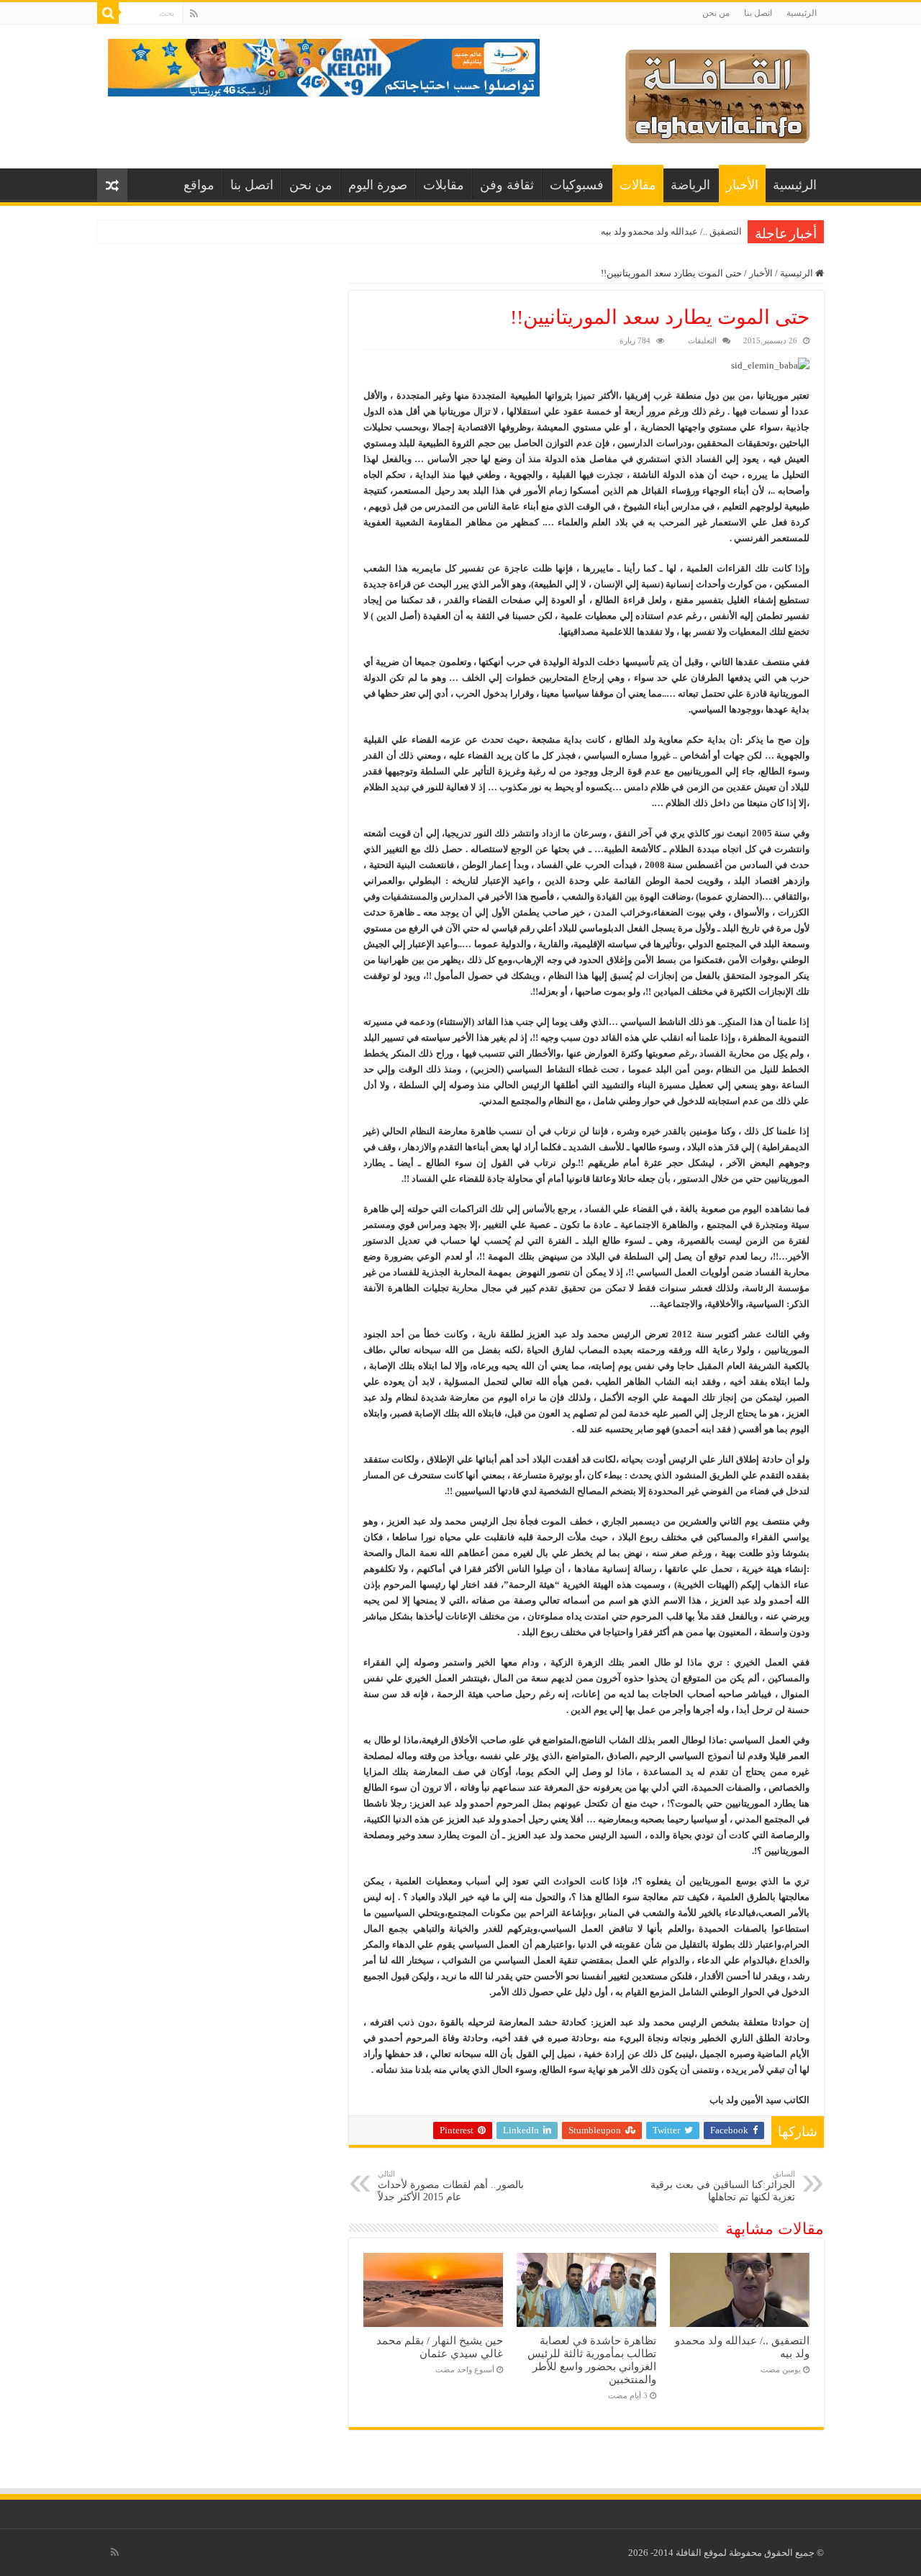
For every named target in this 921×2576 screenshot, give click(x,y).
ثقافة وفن (507, 185)
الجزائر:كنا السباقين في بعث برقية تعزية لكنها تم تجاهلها (723, 2186)
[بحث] (108, 13)
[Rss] (194, 14)
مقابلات (444, 185)
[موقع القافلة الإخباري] (718, 93)
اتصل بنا (758, 13)
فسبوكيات (577, 185)
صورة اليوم (378, 185)
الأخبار (742, 185)
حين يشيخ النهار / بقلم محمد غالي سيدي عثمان (440, 2347)
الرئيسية (802, 13)
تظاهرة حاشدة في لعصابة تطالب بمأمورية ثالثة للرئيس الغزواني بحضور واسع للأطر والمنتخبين (592, 2360)
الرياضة (690, 185)
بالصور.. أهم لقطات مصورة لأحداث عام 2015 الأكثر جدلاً (451, 2186)
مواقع (199, 185)
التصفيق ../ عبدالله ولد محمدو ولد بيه (671, 231)
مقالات (638, 185)
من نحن (716, 13)
